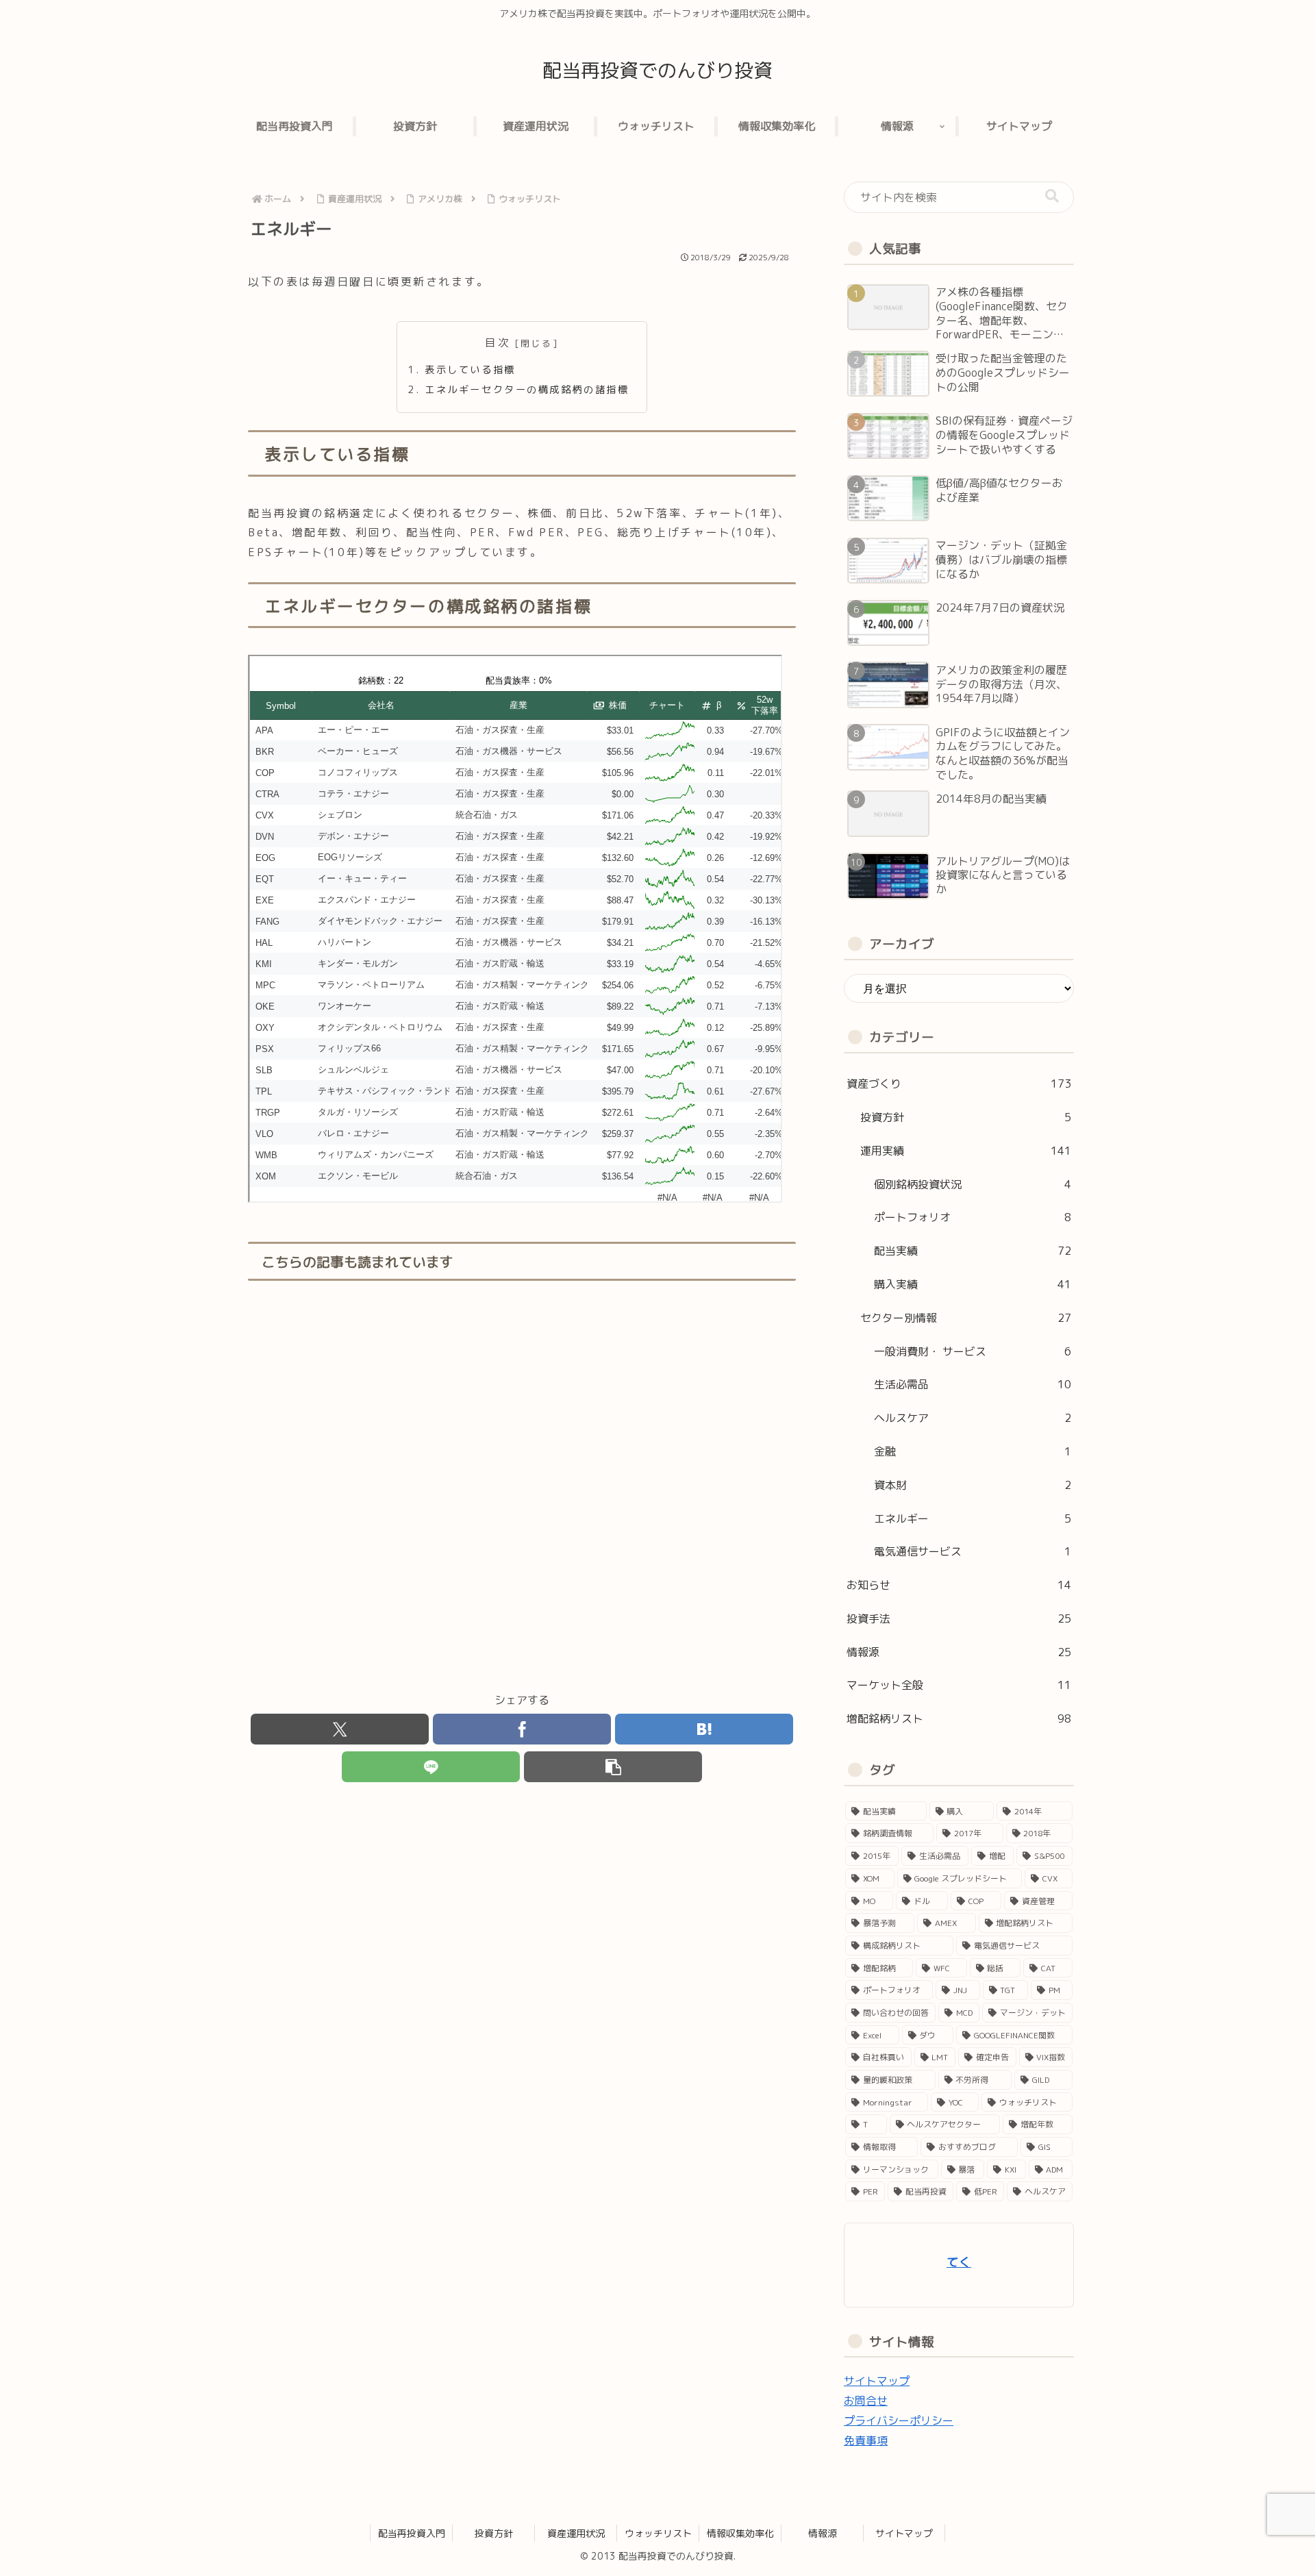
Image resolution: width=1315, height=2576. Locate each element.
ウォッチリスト (658, 2533)
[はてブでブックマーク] (704, 1729)
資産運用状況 (576, 2533)
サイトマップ (877, 2381)
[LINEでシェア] (431, 1767)
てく (959, 2262)
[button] (613, 1767)
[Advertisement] (522, 1487)
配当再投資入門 (412, 2533)
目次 (498, 342)
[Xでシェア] (340, 1729)
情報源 (823, 2533)
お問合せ (866, 2401)
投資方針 (494, 2533)
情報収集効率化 (740, 2533)
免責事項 (866, 2440)
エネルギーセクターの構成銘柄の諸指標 (527, 390)
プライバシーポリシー (899, 2421)
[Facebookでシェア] (522, 1729)
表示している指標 (470, 370)
